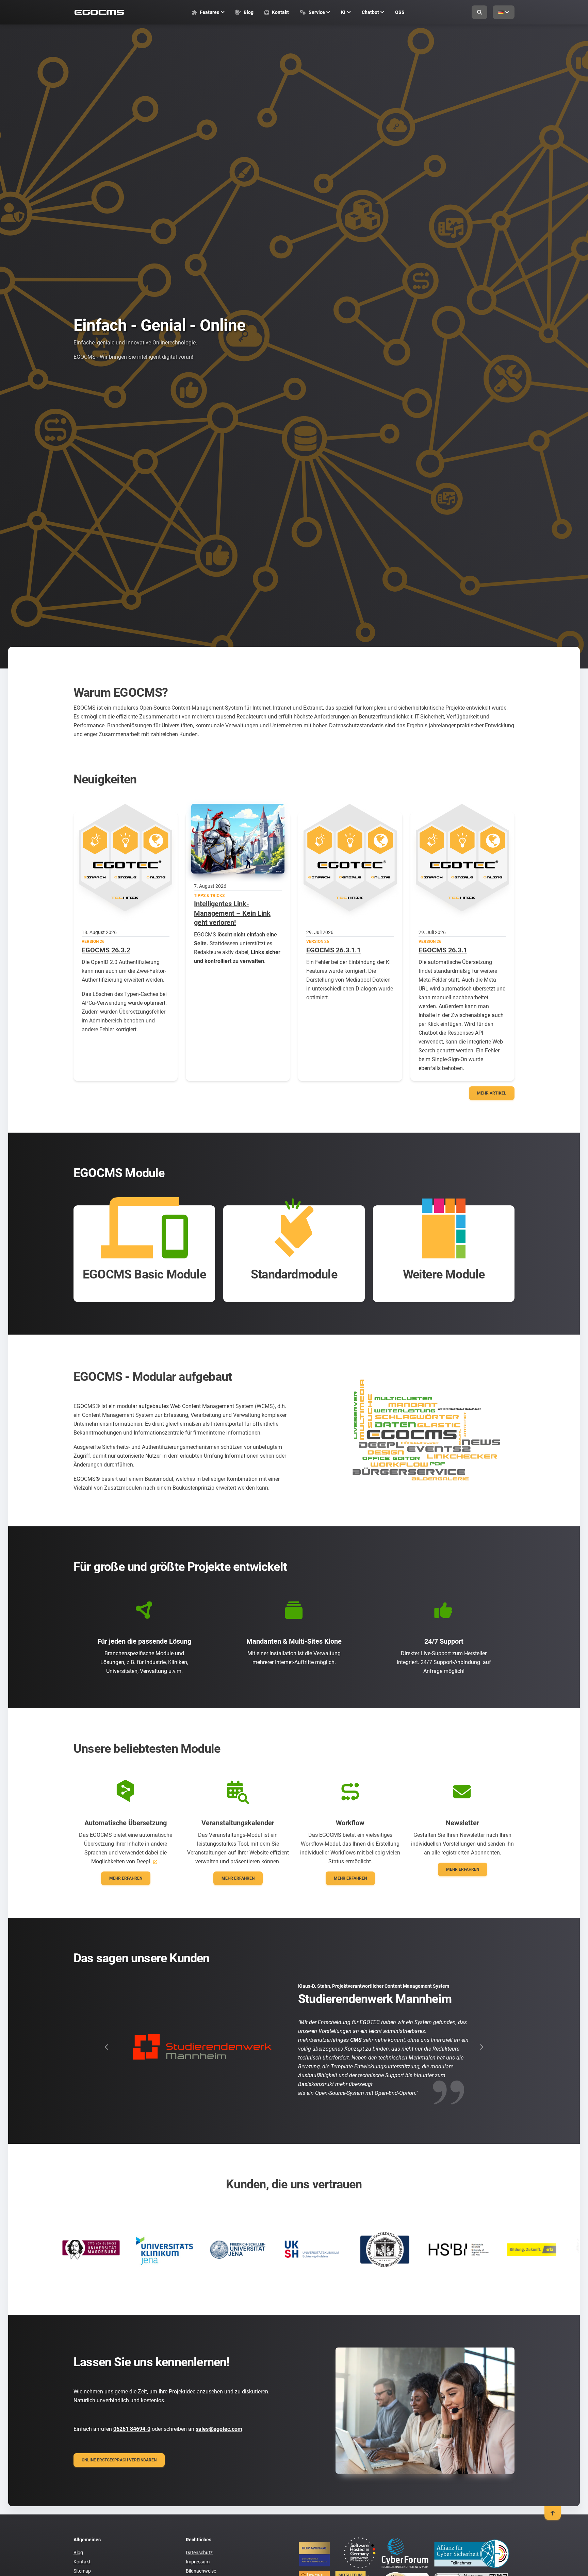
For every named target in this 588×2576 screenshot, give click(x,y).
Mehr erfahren (126, 1878)
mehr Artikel (492, 1093)
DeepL (144, 1861)
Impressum (198, 2562)
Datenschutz (199, 2553)
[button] (107, 2047)
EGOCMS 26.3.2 (106, 950)
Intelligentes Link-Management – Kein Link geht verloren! (232, 913)
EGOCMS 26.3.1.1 (333, 950)
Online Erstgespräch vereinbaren (119, 2460)
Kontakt (82, 2562)
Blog (78, 2553)
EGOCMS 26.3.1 (443, 950)
